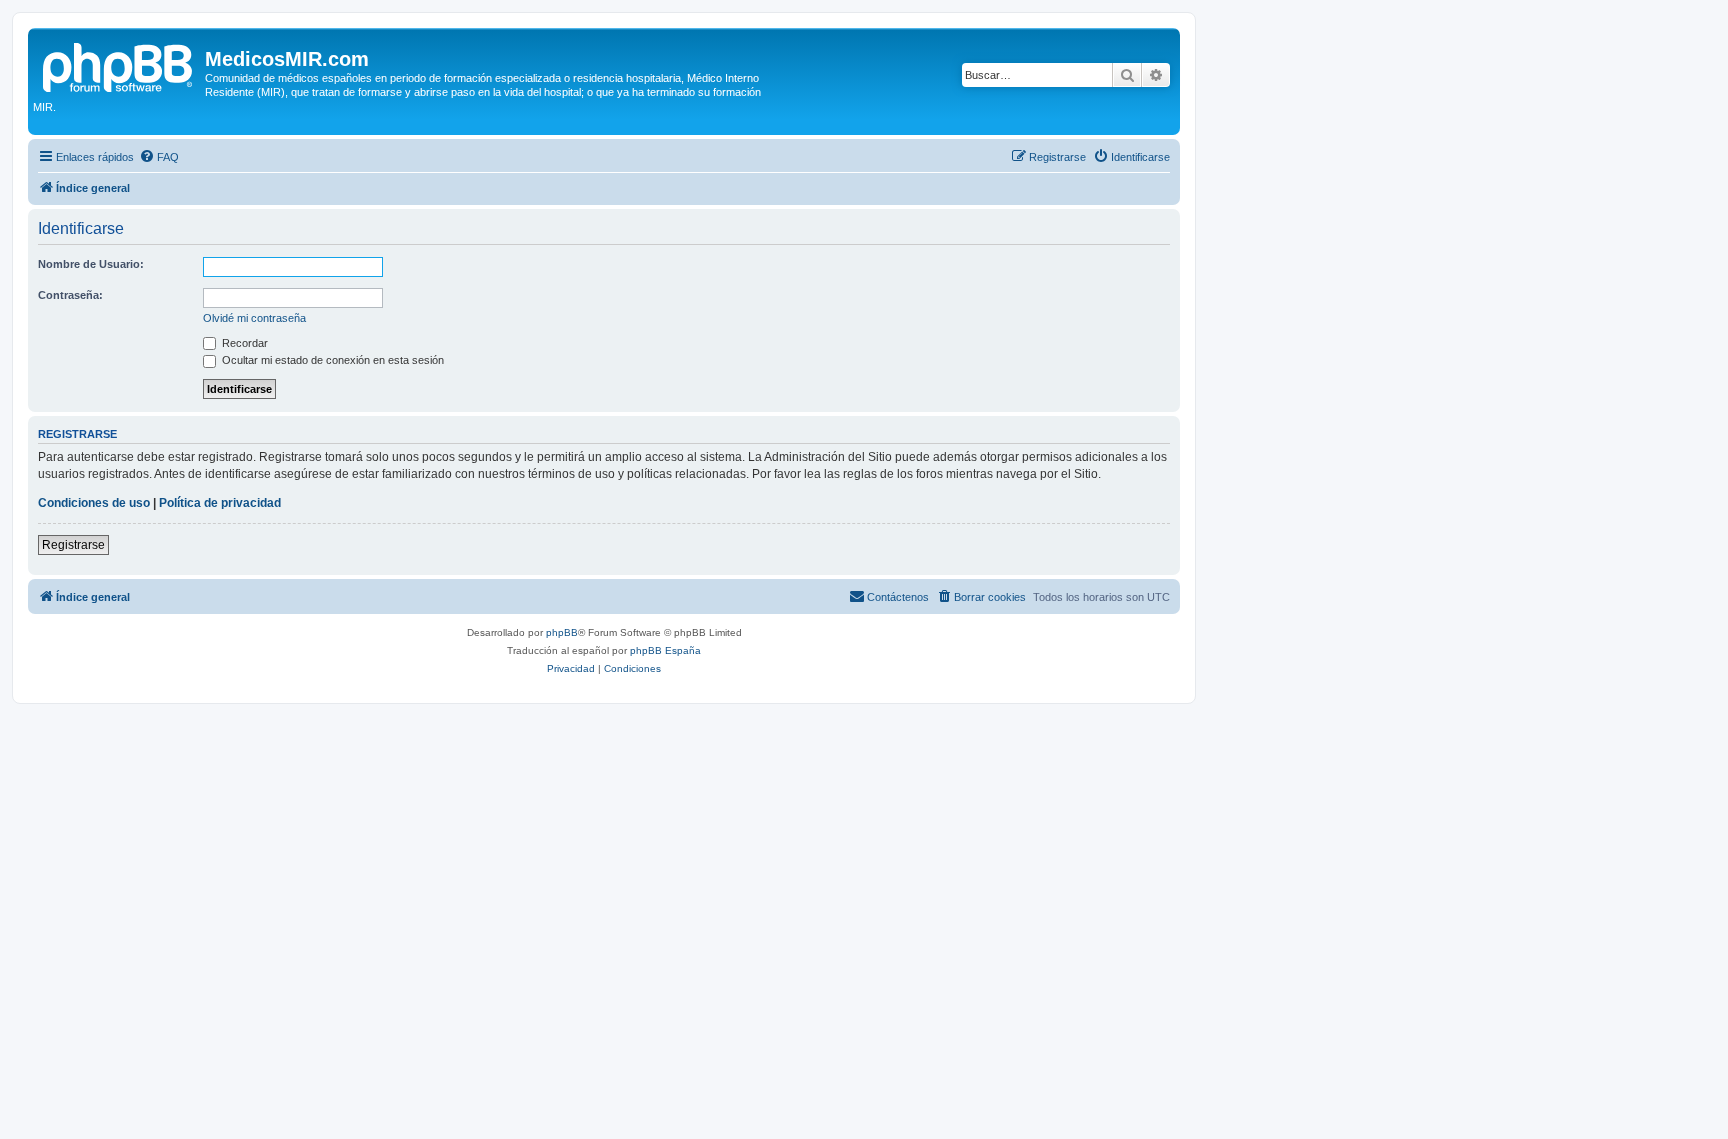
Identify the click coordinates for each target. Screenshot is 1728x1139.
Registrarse (73, 545)
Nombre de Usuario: (91, 264)
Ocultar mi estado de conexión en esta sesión (331, 360)
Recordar (243, 343)
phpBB (562, 632)
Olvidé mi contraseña (254, 318)
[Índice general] (119, 65)
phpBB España (665, 650)
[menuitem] (159, 157)
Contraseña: (70, 295)
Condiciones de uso (94, 503)
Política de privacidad (220, 503)
